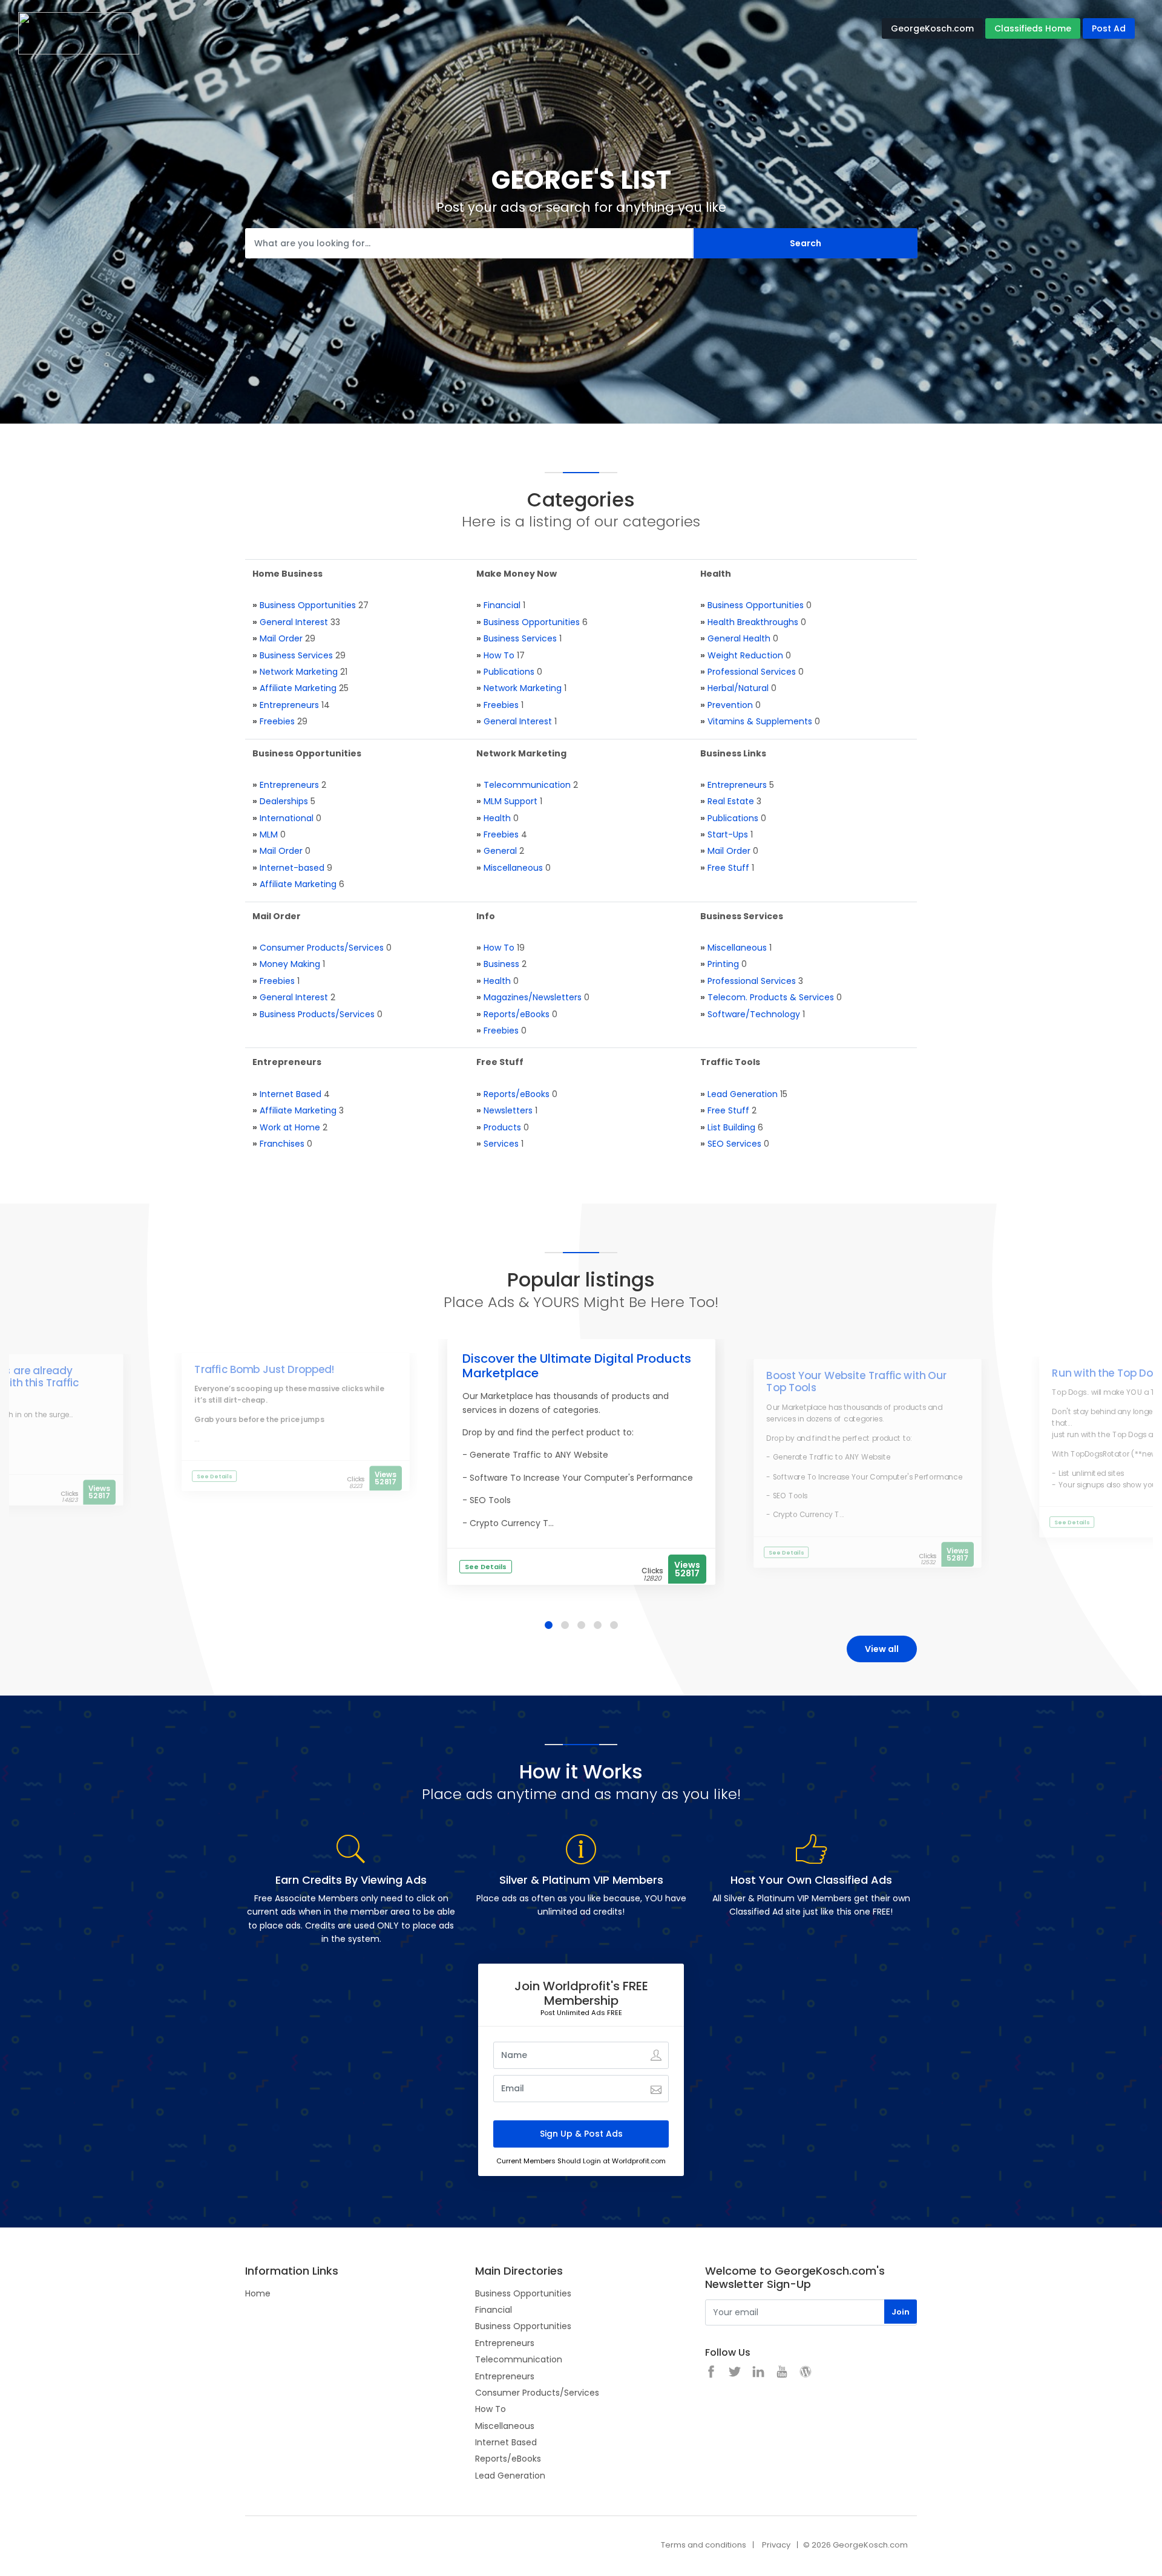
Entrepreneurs (289, 705)
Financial (502, 605)
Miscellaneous (513, 868)
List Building (731, 1127)
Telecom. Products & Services (771, 997)
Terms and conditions (704, 2545)
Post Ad (1109, 28)
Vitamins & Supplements (760, 721)
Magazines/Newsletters (533, 997)
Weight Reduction (745, 655)
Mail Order (281, 638)
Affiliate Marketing (298, 688)
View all (882, 1649)
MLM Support (510, 801)
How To (499, 655)
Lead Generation (743, 1094)
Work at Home (290, 1127)
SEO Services (734, 1144)
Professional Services (752, 672)
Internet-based (292, 868)
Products (502, 1127)
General (500, 851)
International (287, 818)
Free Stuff (728, 868)
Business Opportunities (308, 605)
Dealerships (284, 801)
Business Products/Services (317, 1014)
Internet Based (290, 1094)
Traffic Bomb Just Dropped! (264, 1369)
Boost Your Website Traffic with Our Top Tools (856, 1381)
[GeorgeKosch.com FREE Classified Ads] (79, 33)
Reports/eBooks (517, 1014)
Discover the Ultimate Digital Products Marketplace (577, 1366)
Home (258, 2293)
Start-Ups (728, 834)
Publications (509, 672)
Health (497, 818)
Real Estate (731, 801)
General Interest (294, 622)
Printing (723, 964)
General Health (739, 638)
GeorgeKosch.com (932, 28)
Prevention (730, 705)
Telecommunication (527, 785)
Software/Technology (754, 1014)
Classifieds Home (1033, 28)
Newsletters (508, 1110)
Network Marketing (299, 672)
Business (501, 964)
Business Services (296, 655)
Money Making (290, 964)
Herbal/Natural (738, 688)
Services (501, 1144)
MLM (269, 834)
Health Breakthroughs (753, 622)
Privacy (776, 2545)
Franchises (282, 1144)
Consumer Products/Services (322, 948)
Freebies (277, 721)
